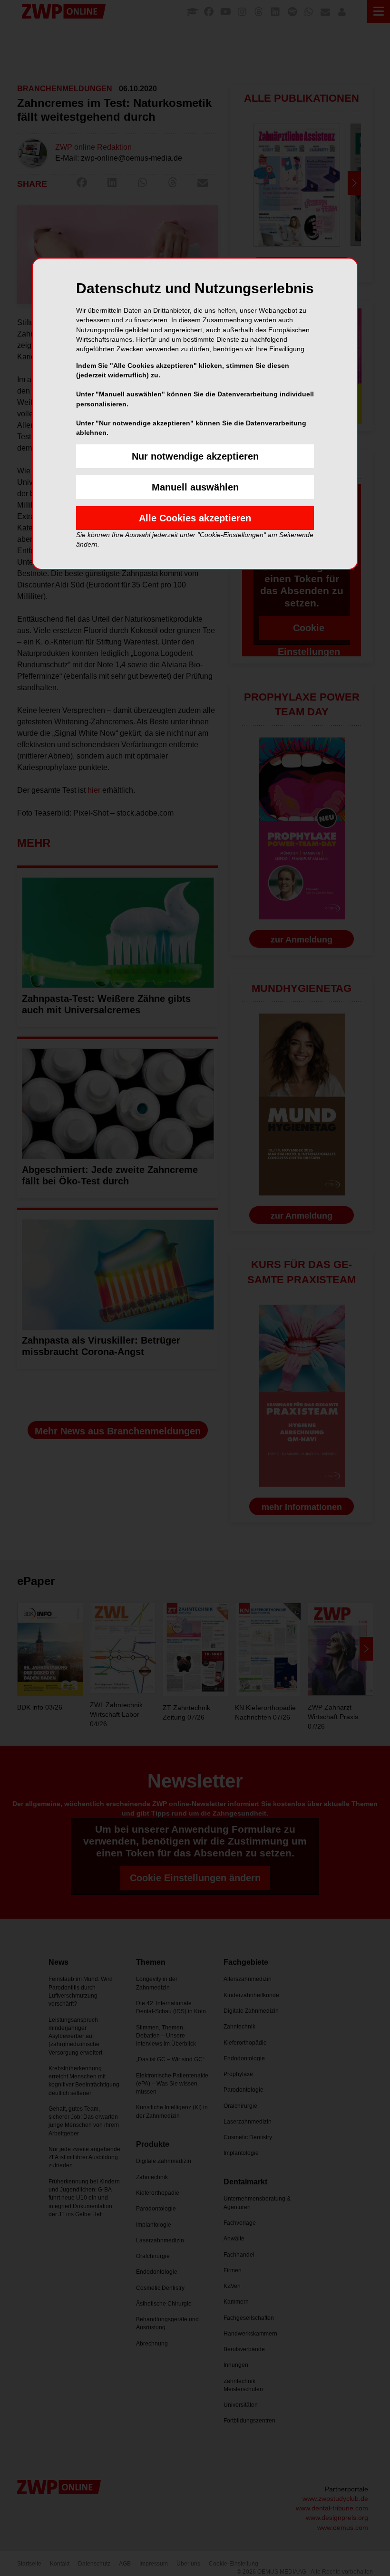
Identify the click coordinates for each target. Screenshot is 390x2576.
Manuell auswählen (195, 487)
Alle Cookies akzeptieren (195, 518)
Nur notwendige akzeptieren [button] (195, 456)
